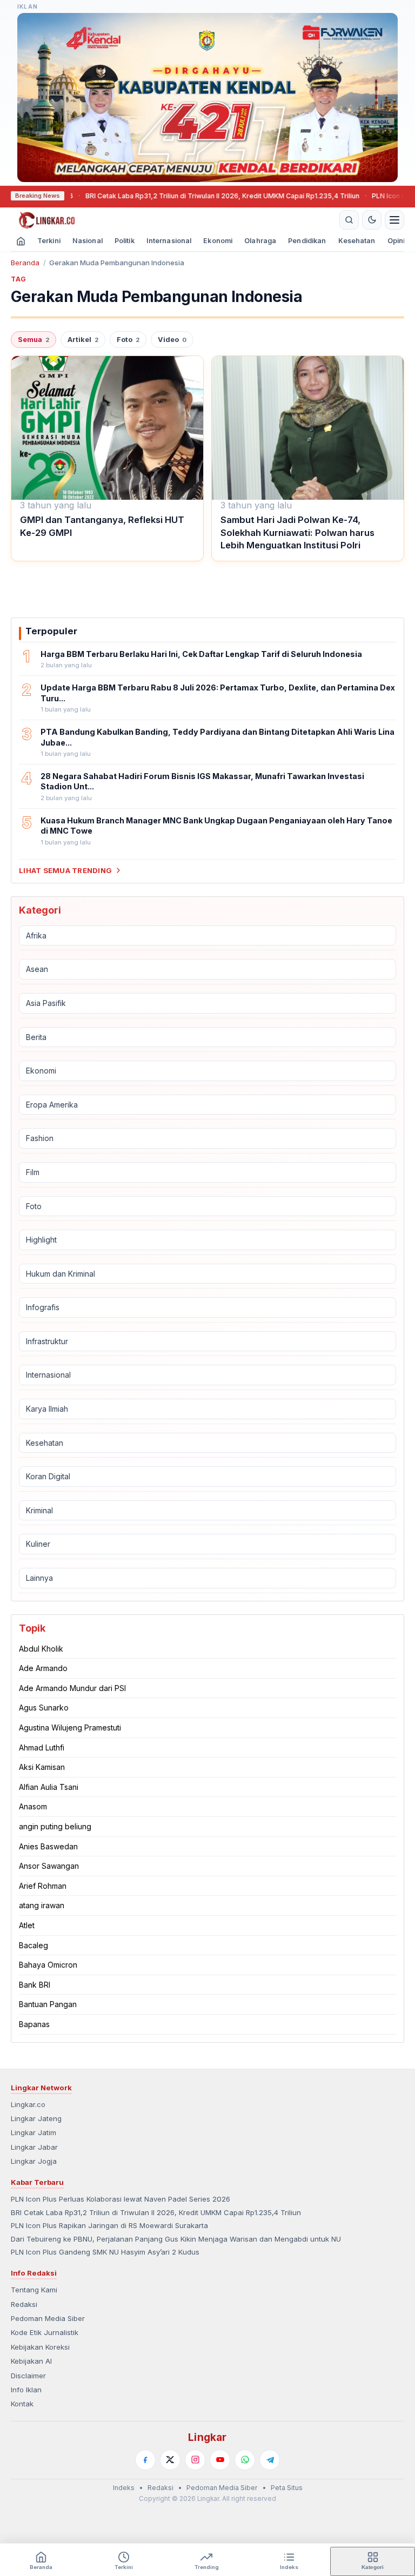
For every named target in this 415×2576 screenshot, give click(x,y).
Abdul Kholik (41, 1649)
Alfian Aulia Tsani (49, 1787)
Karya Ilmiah (47, 1409)
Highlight (41, 1240)
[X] (170, 2460)
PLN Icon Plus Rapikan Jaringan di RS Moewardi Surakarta (109, 2225)
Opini (396, 241)
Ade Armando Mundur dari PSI (72, 1688)
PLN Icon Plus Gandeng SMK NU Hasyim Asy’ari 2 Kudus (105, 2252)
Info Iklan (26, 2390)
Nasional (88, 241)
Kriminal (39, 1510)
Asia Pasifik (46, 1003)
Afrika (36, 935)
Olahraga (260, 241)
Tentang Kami (34, 2290)
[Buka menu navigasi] (394, 220)
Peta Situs (287, 2488)
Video (172, 340)
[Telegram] (270, 2460)
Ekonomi (218, 241)
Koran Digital (48, 1476)
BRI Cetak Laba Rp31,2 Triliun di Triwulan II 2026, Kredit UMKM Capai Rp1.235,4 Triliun (186, 196)
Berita (36, 1037)
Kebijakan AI (31, 2361)
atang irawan (42, 1905)
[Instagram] (195, 2460)
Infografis (43, 1307)
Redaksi (24, 2304)
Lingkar (207, 2437)
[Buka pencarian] (349, 220)
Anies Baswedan (48, 1846)
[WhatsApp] (245, 2460)
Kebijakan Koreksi (40, 2347)
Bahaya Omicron (48, 1965)
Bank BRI (35, 1985)
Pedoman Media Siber (48, 2318)
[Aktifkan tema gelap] (372, 220)
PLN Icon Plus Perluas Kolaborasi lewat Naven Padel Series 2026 (121, 2199)
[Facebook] (145, 2460)
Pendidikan (307, 241)
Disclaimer (28, 2376)
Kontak (22, 2404)
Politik (125, 241)
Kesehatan (357, 241)
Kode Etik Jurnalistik (45, 2332)
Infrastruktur (47, 1341)
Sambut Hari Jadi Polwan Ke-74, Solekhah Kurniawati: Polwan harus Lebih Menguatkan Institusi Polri (297, 532)
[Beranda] (173, 220)
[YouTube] (220, 2460)
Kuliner (38, 1544)
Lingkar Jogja (34, 2161)
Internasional (169, 241)
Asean (37, 969)
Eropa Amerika (52, 1105)
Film (33, 1172)
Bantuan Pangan (48, 2004)
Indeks (124, 2488)
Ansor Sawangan (49, 1866)
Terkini (49, 241)
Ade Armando (43, 1668)
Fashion (40, 1138)
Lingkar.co (28, 2104)
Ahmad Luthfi (42, 1747)
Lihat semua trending (65, 870)
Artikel (83, 340)
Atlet (27, 1925)
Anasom (33, 1806)
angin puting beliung (55, 1826)
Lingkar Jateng (36, 2118)
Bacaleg (34, 1945)
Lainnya (39, 1578)
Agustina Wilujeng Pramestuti (70, 1728)
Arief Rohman (43, 1886)
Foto (128, 340)
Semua (34, 340)
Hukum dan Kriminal (61, 1274)
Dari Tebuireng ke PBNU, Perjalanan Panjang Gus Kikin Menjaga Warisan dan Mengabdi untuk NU (176, 2239)
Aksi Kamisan (42, 1767)
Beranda (25, 263)
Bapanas (34, 2024)
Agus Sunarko (44, 1708)
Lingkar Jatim (34, 2132)
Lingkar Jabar (34, 2147)
